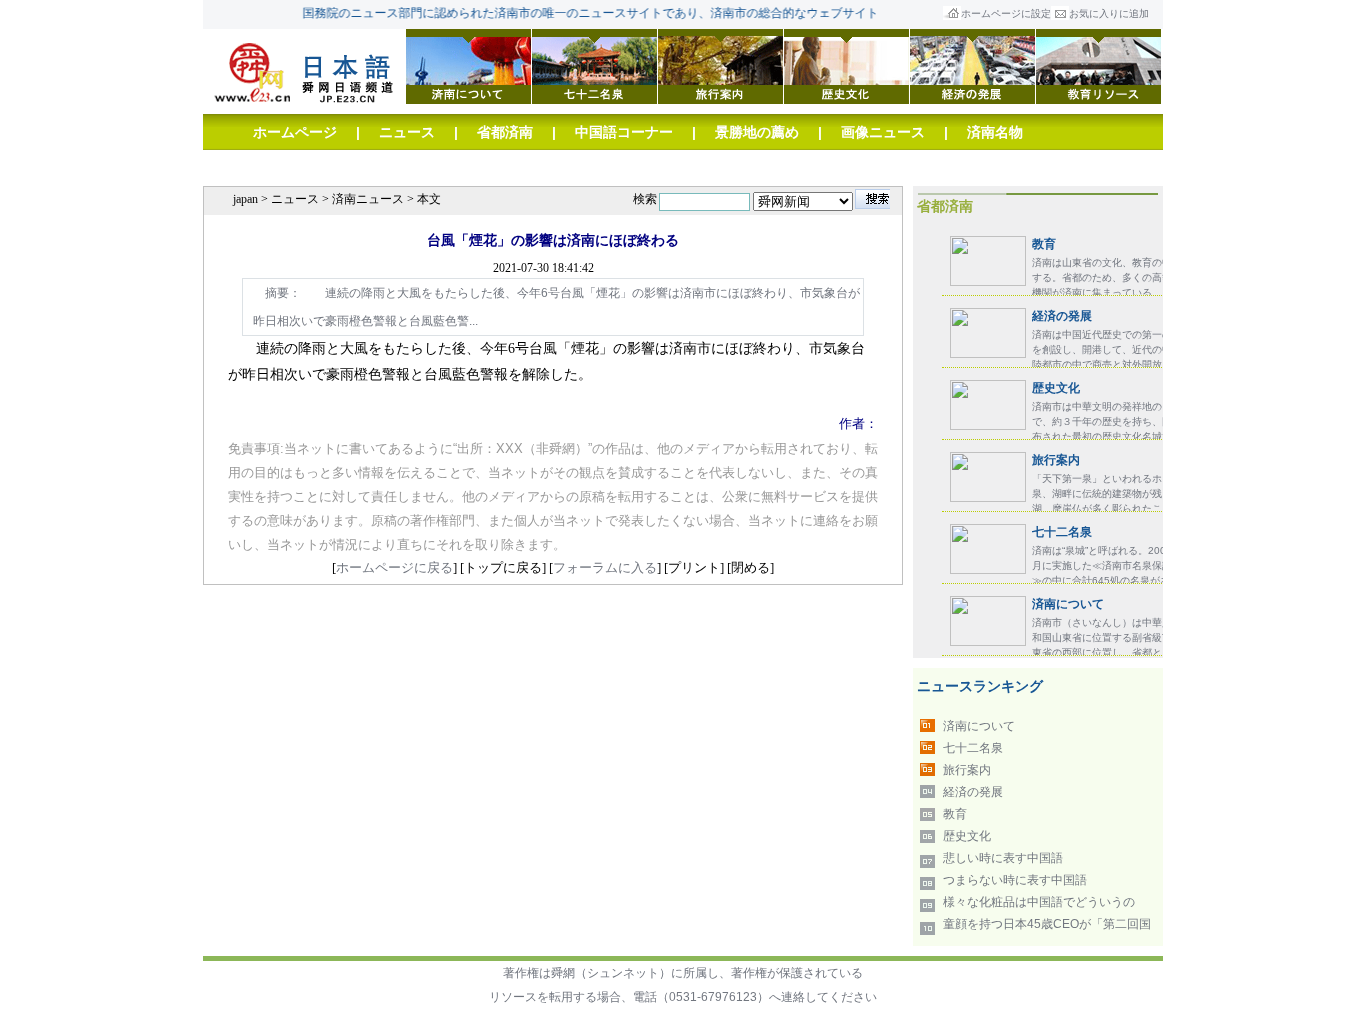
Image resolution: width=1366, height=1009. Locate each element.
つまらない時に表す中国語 (1015, 880)
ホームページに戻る (394, 567)
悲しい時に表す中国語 (1003, 858)
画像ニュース (883, 132)
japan (245, 199)
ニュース (407, 132)
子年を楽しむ (547, 168)
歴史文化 (1056, 388)
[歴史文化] (847, 65)
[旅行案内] (721, 65)
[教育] (1098, 65)
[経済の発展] (973, 65)
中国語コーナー (624, 132)
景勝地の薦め (757, 132)
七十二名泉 (1062, 532)
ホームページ (295, 132)
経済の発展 (1062, 316)
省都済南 (505, 132)
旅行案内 (1056, 460)
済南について (1068, 604)
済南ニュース (368, 199)
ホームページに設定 (1006, 13)
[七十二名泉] (595, 65)
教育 (1044, 244)
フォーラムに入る (605, 567)
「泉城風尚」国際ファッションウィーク (379, 168)
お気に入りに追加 (1109, 13)
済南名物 (995, 132)
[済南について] (469, 65)
